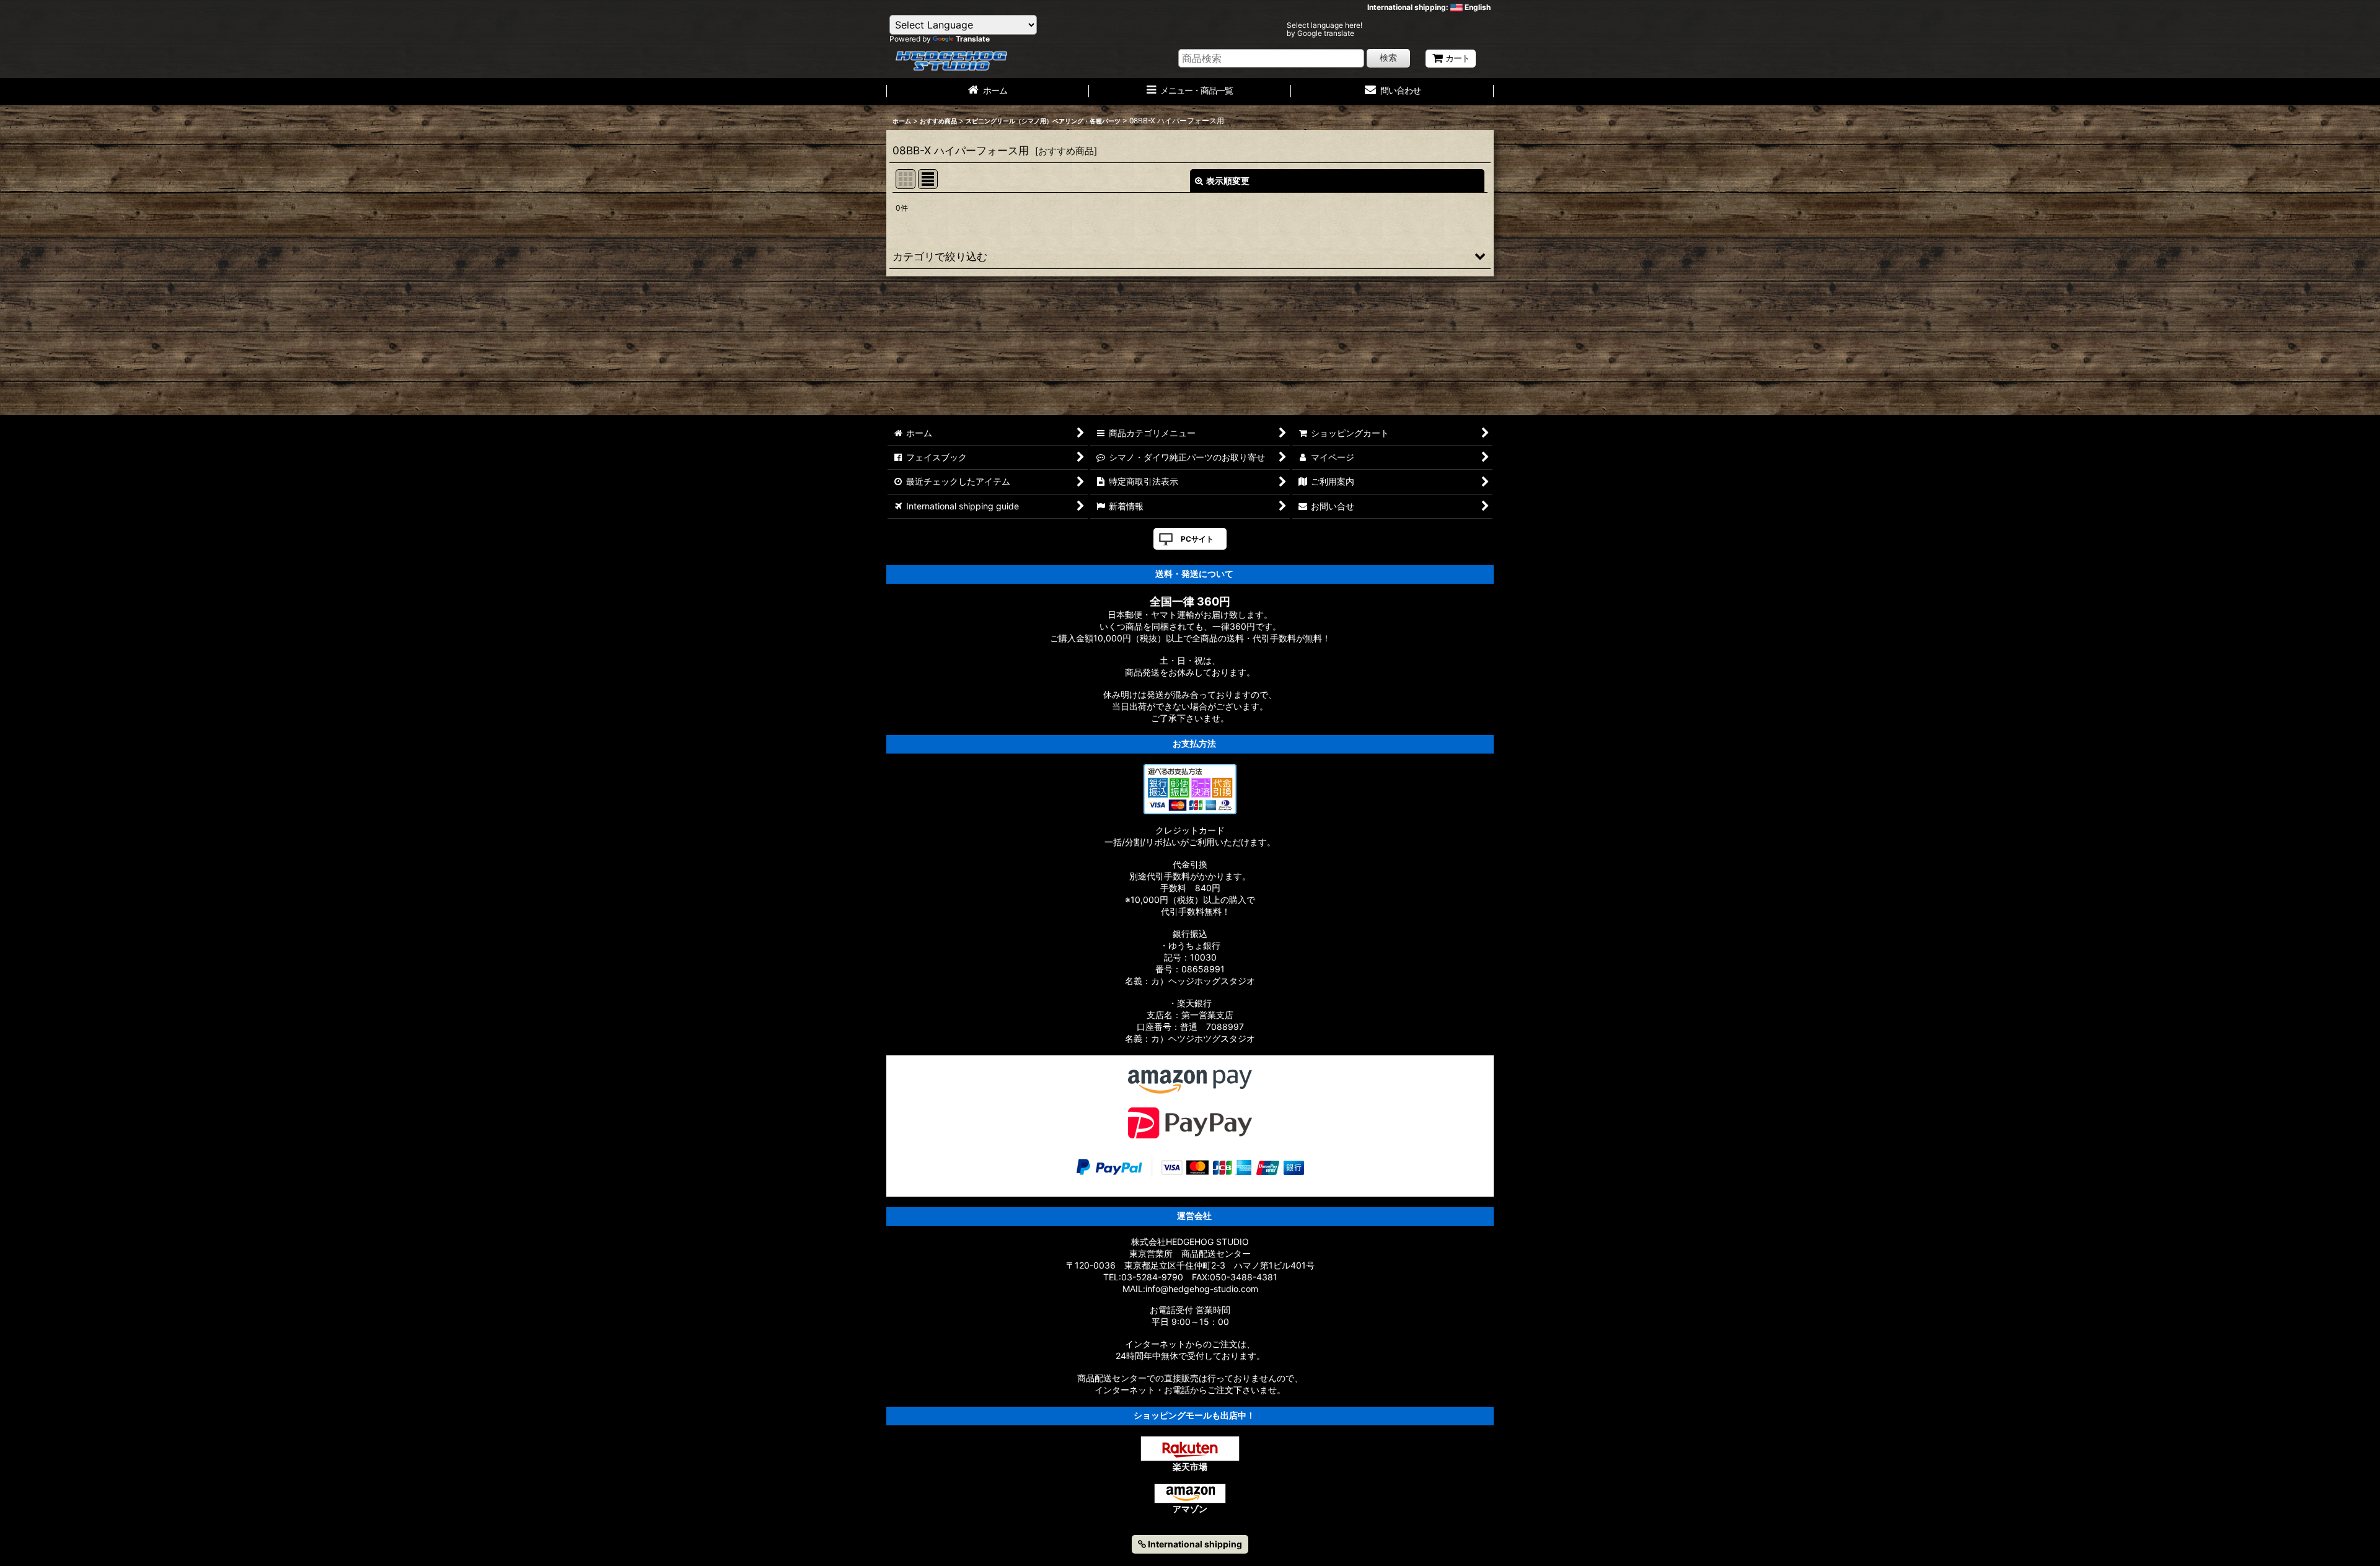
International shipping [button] (1194, 1544)
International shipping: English (1429, 7)
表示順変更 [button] (1228, 181)
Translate (973, 39)
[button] (1190, 256)
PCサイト (1197, 539)
